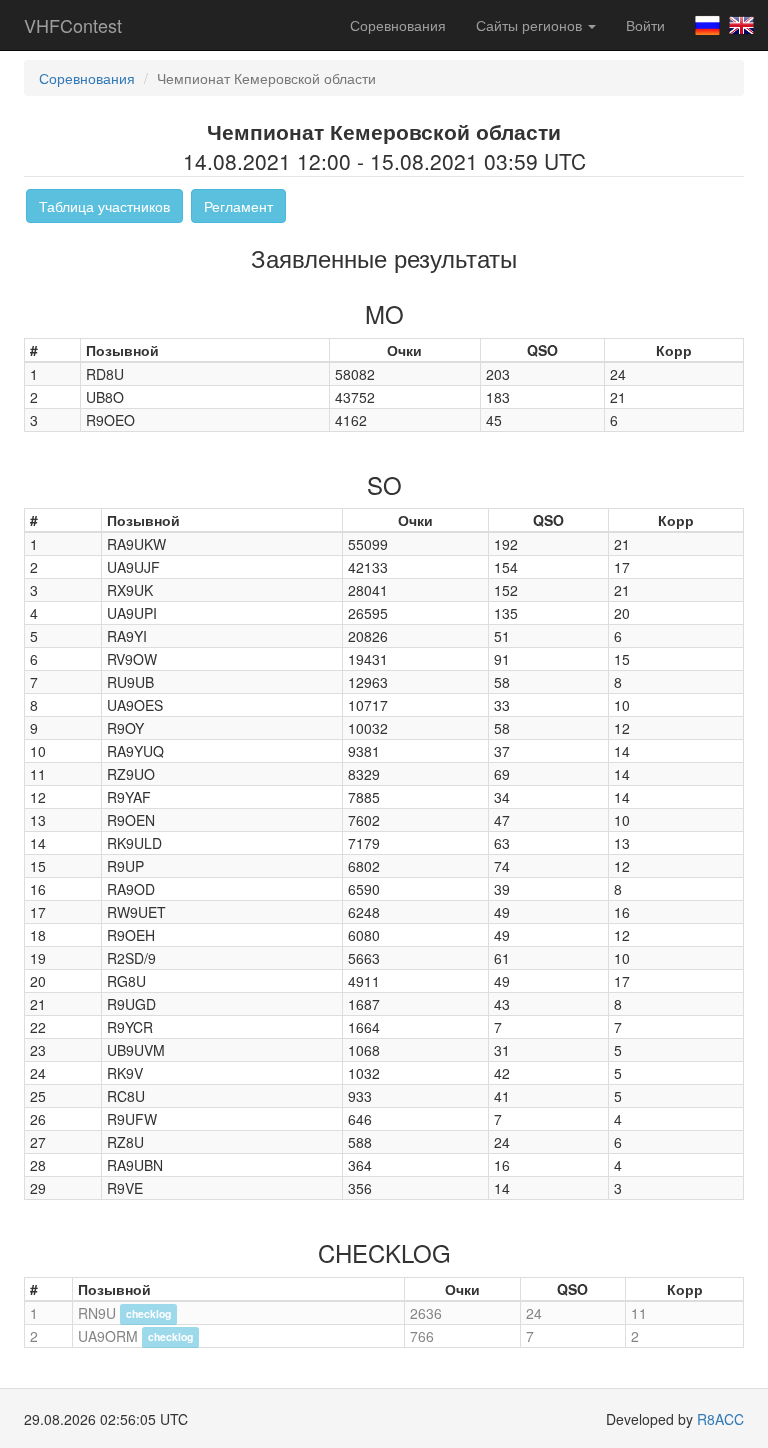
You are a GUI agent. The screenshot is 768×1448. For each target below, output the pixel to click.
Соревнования (398, 25)
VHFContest (73, 25)
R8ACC (720, 1419)
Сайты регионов (531, 25)
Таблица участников (104, 206)
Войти (645, 25)
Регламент (238, 206)
